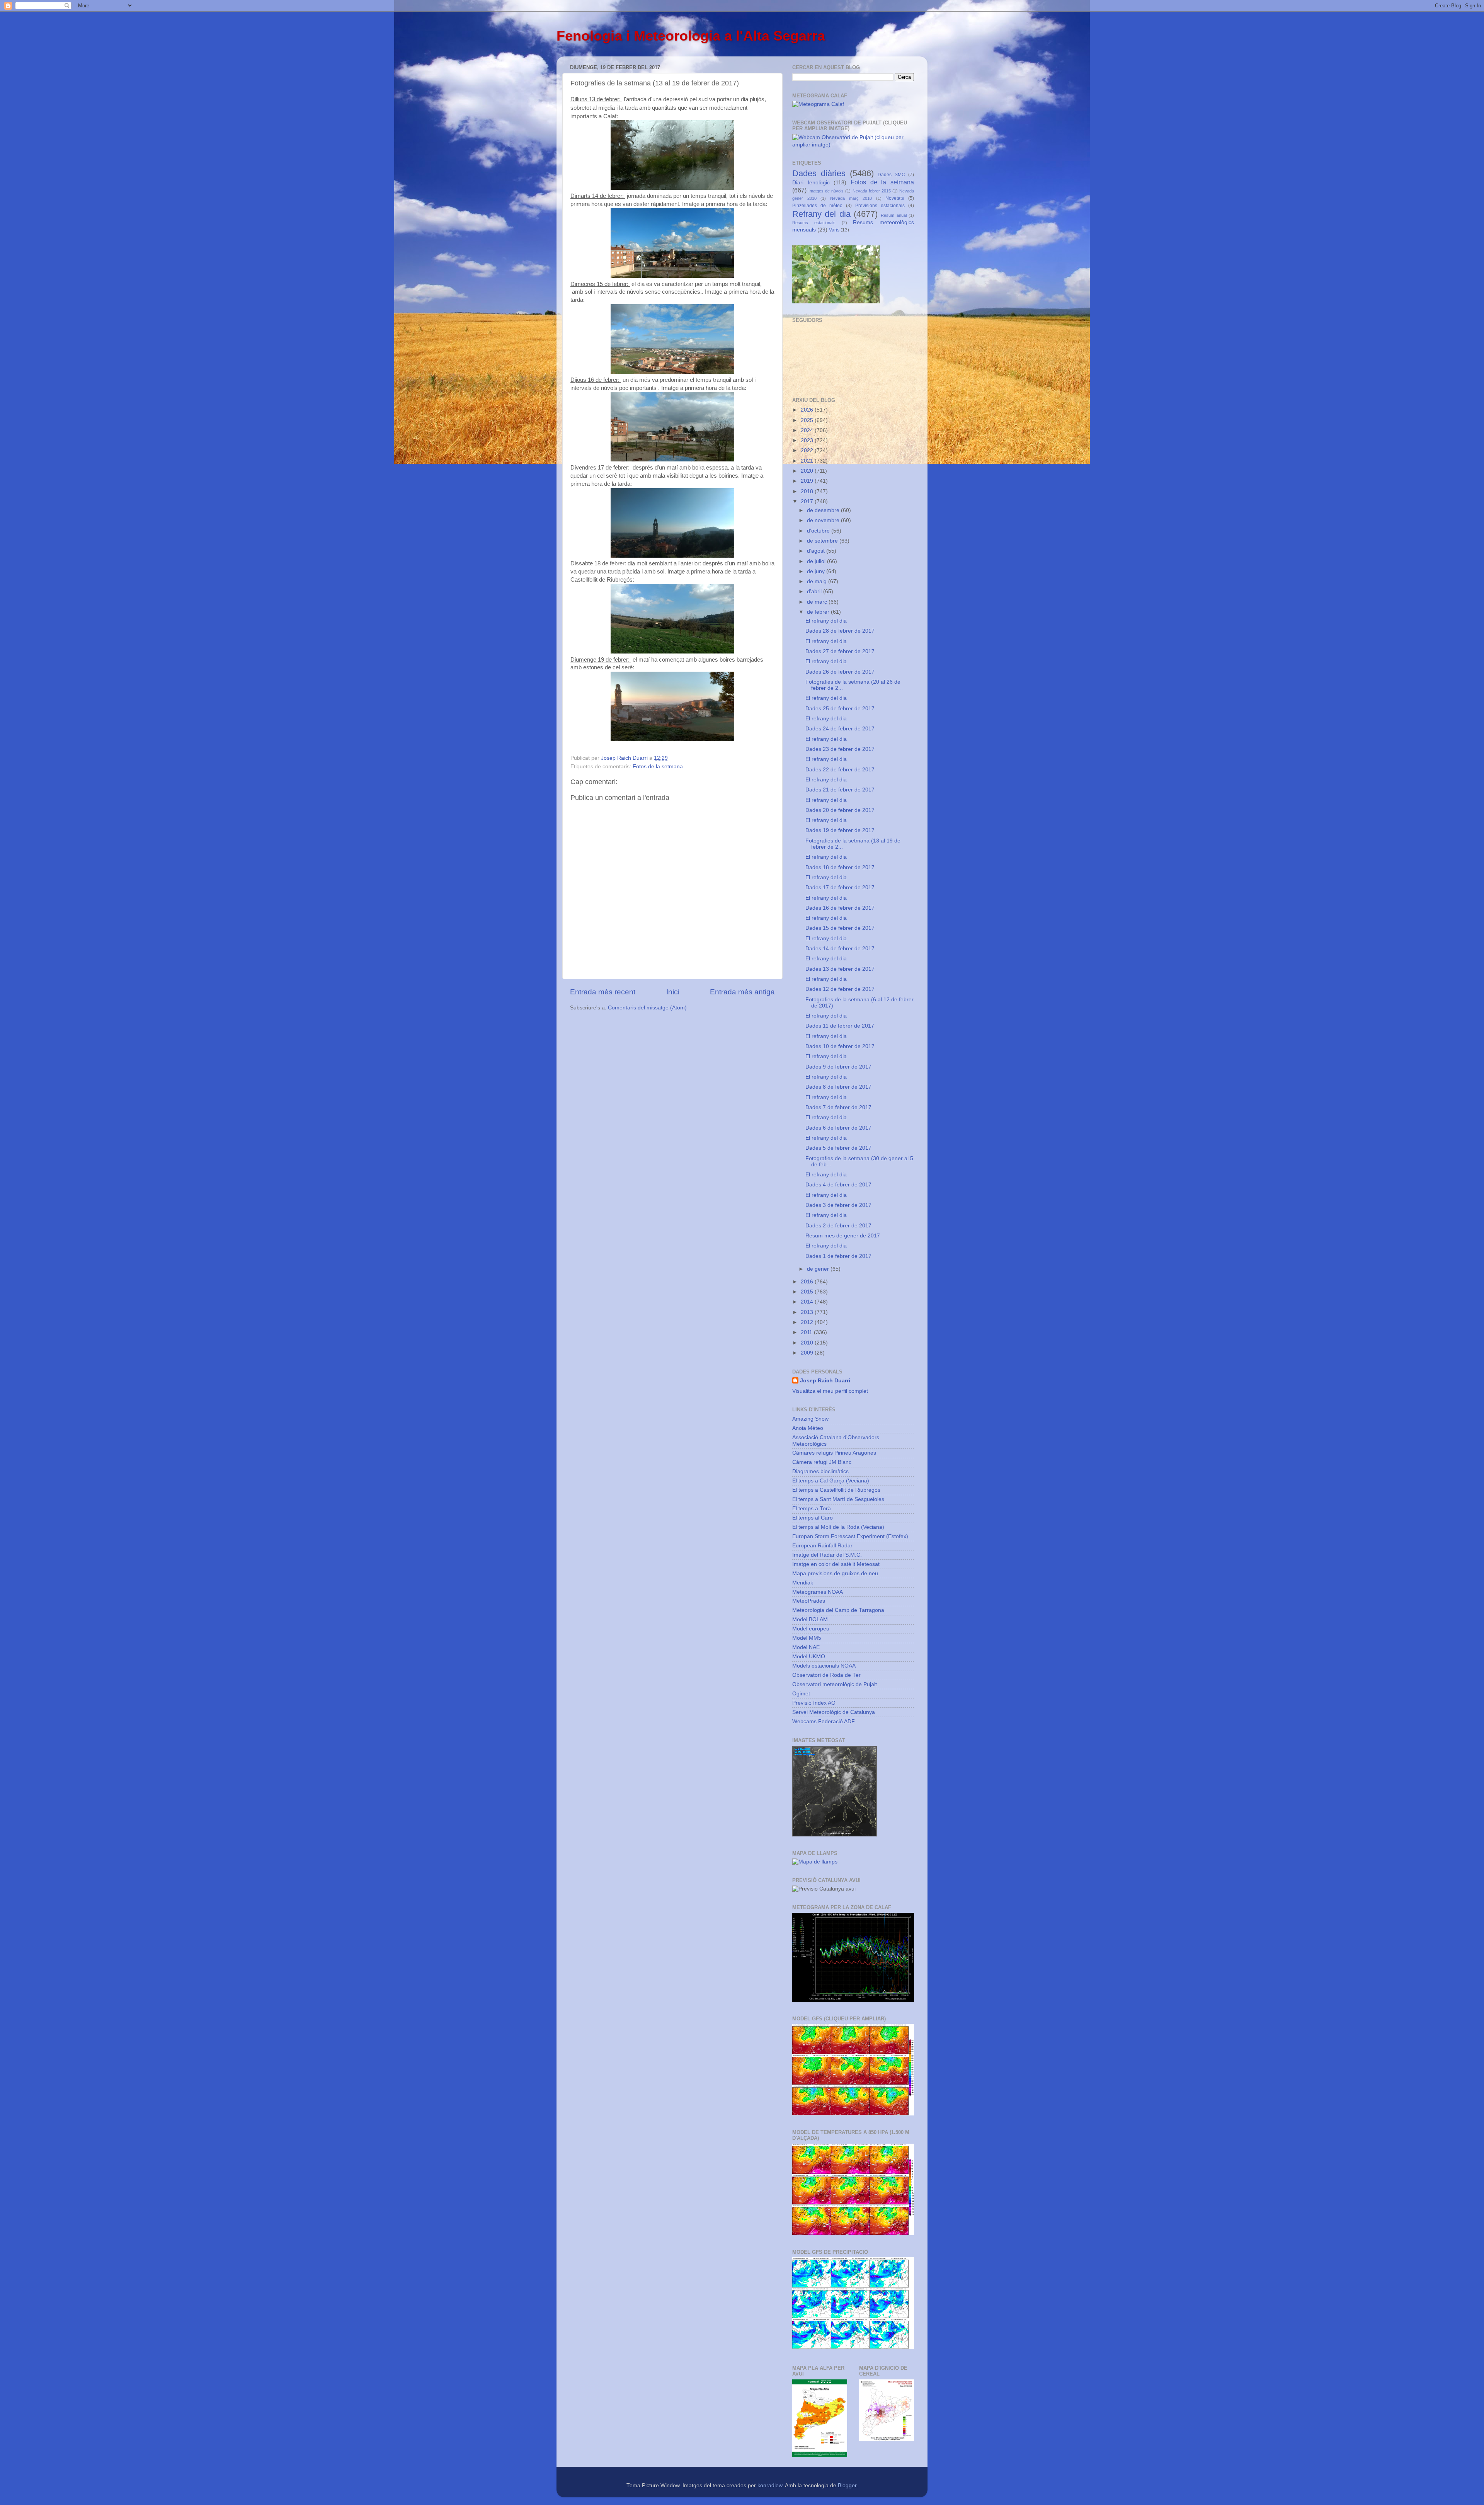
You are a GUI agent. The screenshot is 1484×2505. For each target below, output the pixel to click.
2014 (808, 1302)
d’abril (815, 591)
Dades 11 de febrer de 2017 (840, 1026)
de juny (817, 571)
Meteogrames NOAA (818, 1592)
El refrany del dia (826, 621)
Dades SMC (891, 175)
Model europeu (811, 1629)
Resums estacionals (814, 223)
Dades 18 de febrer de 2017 (840, 867)
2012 (808, 1322)
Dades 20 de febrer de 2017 (840, 810)
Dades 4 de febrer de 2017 (838, 1185)
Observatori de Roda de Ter (826, 1675)
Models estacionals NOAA (824, 1666)
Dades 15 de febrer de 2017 (840, 928)
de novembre (824, 520)
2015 (808, 1292)
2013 (808, 1312)
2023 (808, 440)
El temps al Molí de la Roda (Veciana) (838, 1527)
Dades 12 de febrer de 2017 (840, 989)
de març (818, 602)
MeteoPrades (809, 1601)
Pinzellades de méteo (817, 206)
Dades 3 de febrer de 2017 (838, 1205)
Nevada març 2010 (851, 198)
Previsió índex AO (814, 1703)
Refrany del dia (821, 214)
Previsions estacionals (880, 206)
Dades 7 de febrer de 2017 (838, 1107)
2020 (808, 471)
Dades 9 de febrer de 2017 (838, 1067)
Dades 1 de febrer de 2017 (838, 1256)
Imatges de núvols (826, 191)
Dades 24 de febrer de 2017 (840, 729)
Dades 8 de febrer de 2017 (838, 1087)
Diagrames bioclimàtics (820, 1471)
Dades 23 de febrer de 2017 (840, 749)
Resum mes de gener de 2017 (843, 1236)
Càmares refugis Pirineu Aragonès (834, 1453)
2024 (808, 430)
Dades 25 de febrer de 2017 (840, 709)
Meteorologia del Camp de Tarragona (838, 1610)
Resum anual (893, 215)
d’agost (817, 551)
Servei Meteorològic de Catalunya (834, 1712)
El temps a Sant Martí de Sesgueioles (838, 1499)
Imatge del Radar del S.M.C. (827, 1555)
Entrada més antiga (742, 992)
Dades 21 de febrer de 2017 (840, 790)
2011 (807, 1332)
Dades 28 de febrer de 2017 (840, 631)
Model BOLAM (810, 1619)
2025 (808, 420)
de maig (818, 581)
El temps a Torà (812, 1509)
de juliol (817, 561)
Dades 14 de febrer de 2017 (840, 949)
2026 (808, 410)
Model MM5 (807, 1638)
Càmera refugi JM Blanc (822, 1462)
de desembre (824, 510)
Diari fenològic (811, 183)
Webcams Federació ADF (824, 1721)
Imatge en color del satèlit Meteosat (836, 1564)
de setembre (823, 541)
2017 (808, 501)
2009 (808, 1353)
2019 (808, 481)
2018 (808, 491)
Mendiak (803, 1583)
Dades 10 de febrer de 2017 (840, 1046)
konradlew (770, 2485)
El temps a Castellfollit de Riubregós (836, 1490)
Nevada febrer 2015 (872, 191)
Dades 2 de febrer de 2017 (838, 1226)
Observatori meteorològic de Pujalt (835, 1684)
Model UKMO (809, 1657)
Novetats (895, 198)
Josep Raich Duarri (825, 1381)
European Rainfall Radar (822, 1546)
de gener (819, 1269)
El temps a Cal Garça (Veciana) (831, 1481)
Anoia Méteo (808, 1428)
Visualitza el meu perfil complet (830, 1391)
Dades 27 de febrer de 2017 (840, 651)
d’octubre (819, 531)
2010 (808, 1343)
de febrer (819, 612)
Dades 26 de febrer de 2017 (840, 672)
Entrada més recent (603, 992)
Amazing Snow (810, 1419)
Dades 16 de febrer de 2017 (840, 908)
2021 (808, 461)
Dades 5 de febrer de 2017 (838, 1148)
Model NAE (806, 1647)
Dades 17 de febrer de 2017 (840, 887)
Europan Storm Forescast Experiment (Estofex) (850, 1536)
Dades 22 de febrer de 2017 (840, 770)
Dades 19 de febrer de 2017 (840, 830)
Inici (673, 992)
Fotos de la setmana (658, 767)
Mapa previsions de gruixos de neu (835, 1573)
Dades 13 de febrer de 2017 (840, 969)
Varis (834, 230)
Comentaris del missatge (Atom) (647, 1008)
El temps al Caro (813, 1518)
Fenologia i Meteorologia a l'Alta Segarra (691, 36)
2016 (808, 1282)
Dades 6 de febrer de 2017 (838, 1128)
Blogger (847, 2485)
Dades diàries (819, 173)
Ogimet (801, 1694)
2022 (808, 450)
